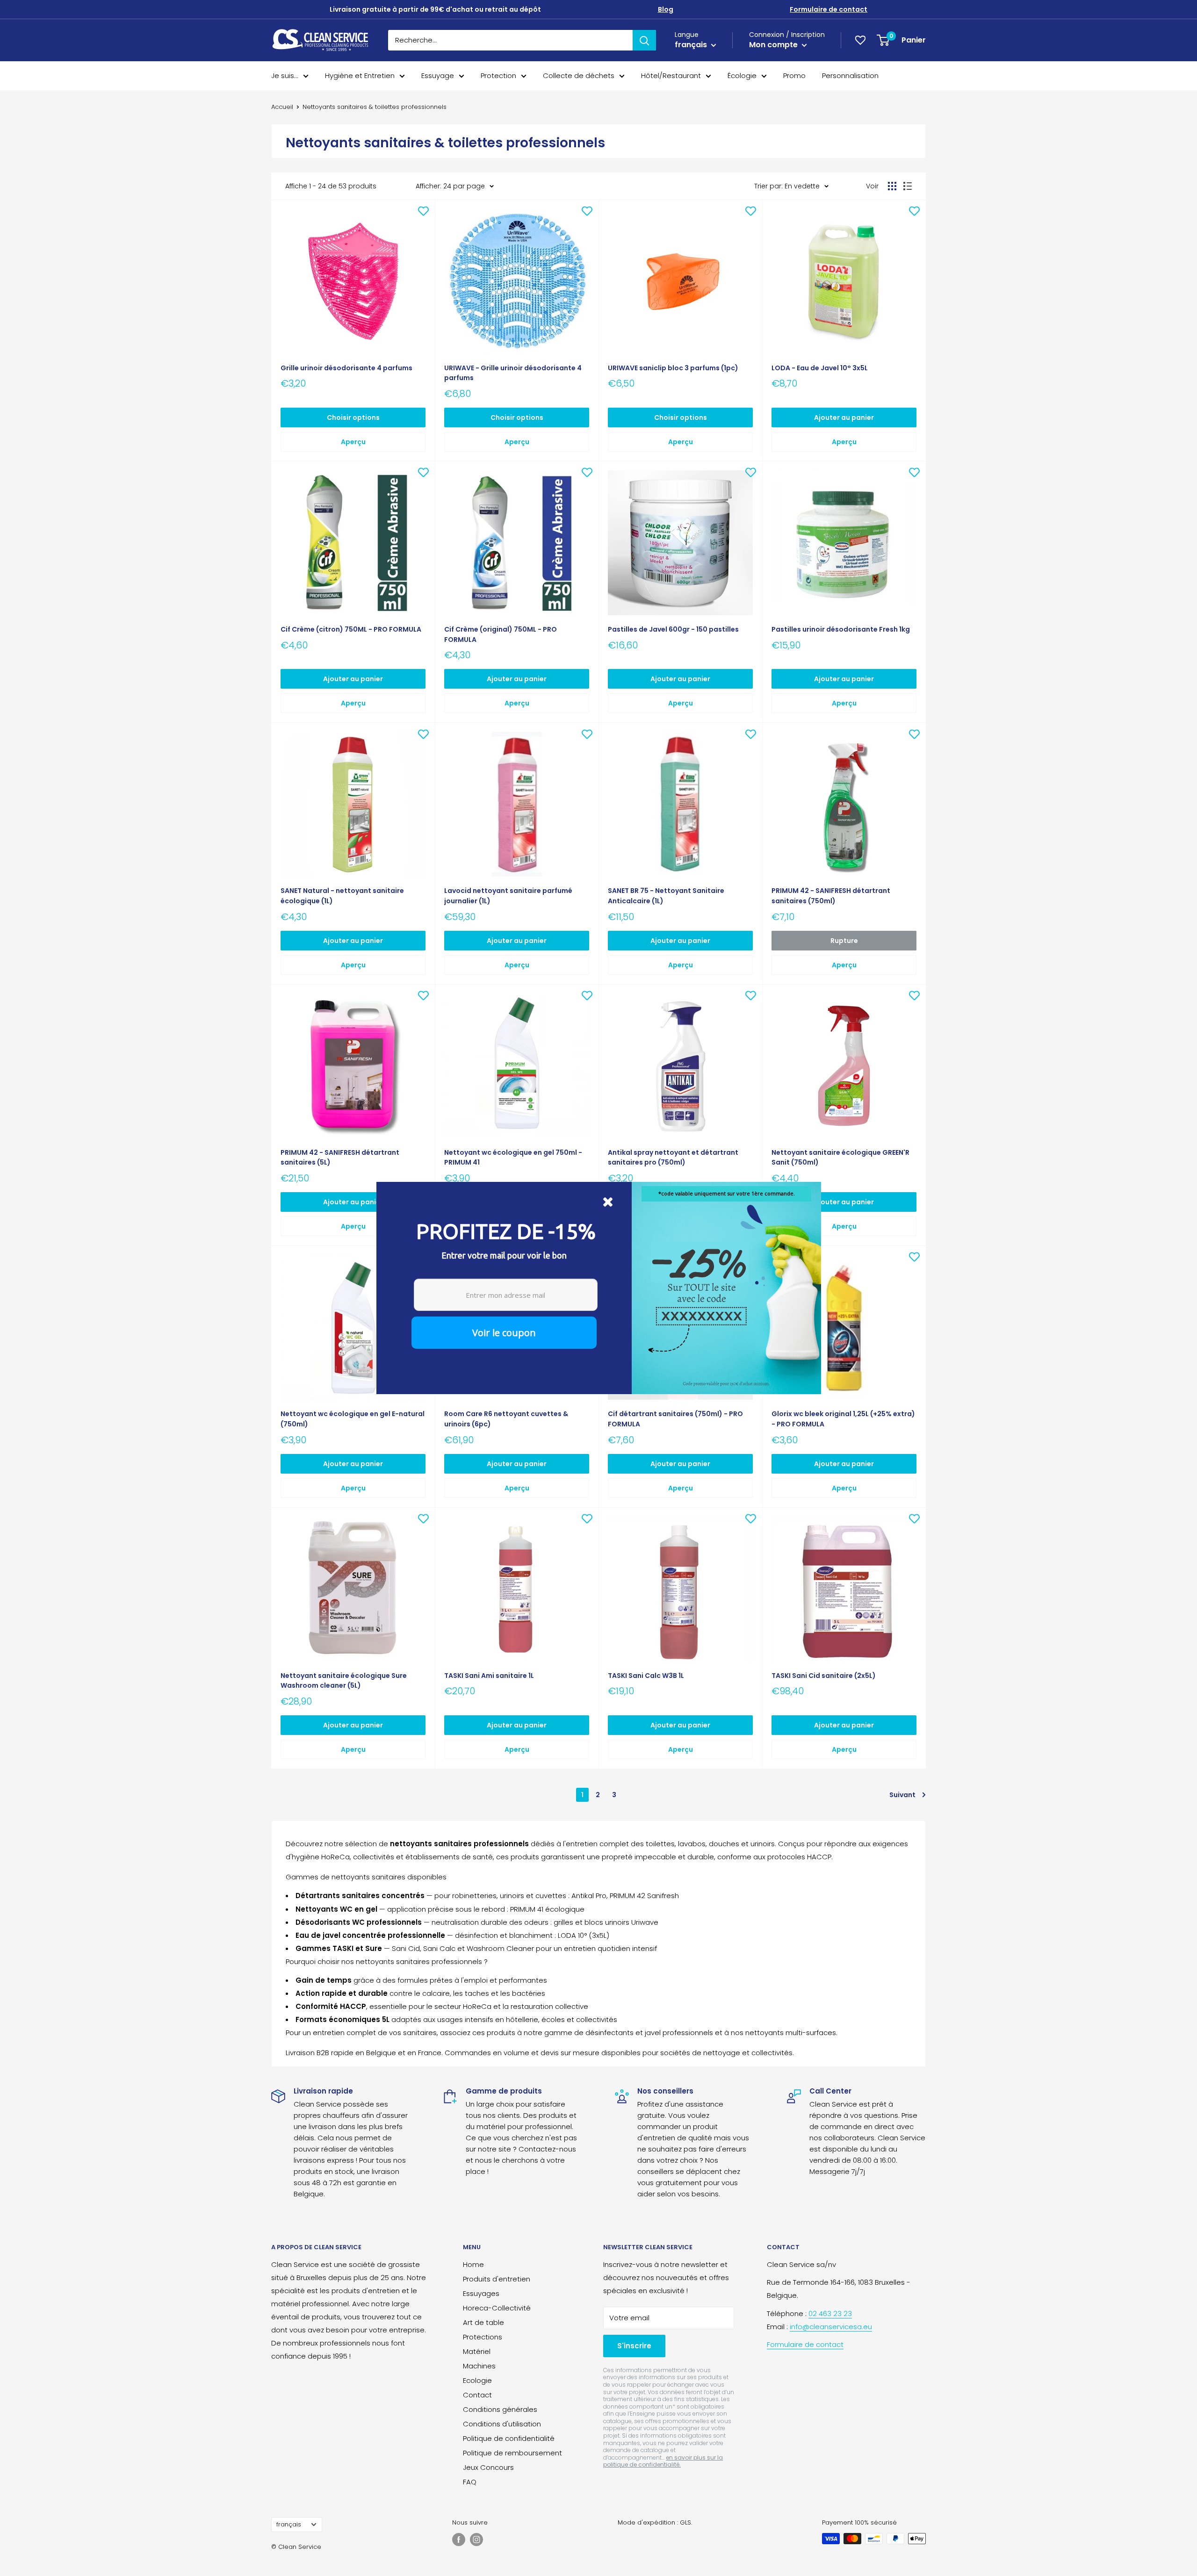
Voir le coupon (504, 1333)
